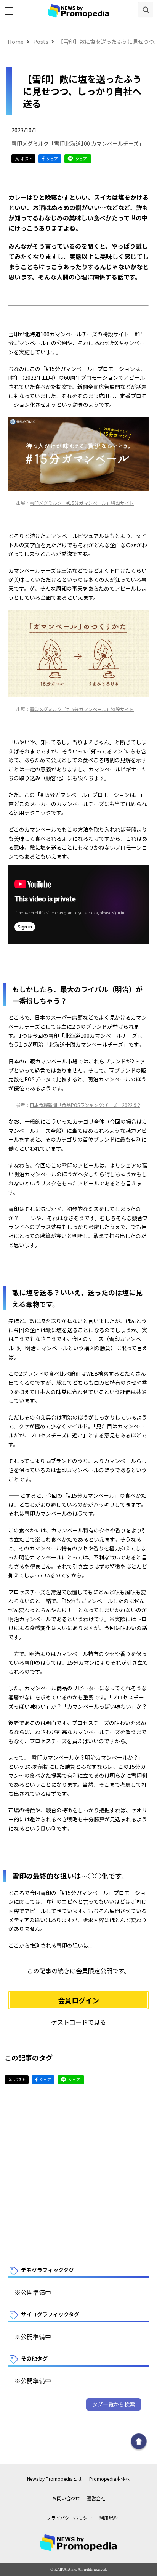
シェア (52, 158)
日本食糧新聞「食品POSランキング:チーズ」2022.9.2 (85, 1105)
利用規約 (109, 2517)
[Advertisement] (78, 2175)
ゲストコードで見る (78, 2022)
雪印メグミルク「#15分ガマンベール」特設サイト (82, 503)
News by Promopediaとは (54, 2479)
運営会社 (96, 2498)
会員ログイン (78, 2000)
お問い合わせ (66, 2498)
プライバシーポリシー (69, 2517)
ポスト (27, 158)
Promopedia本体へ (110, 2479)
